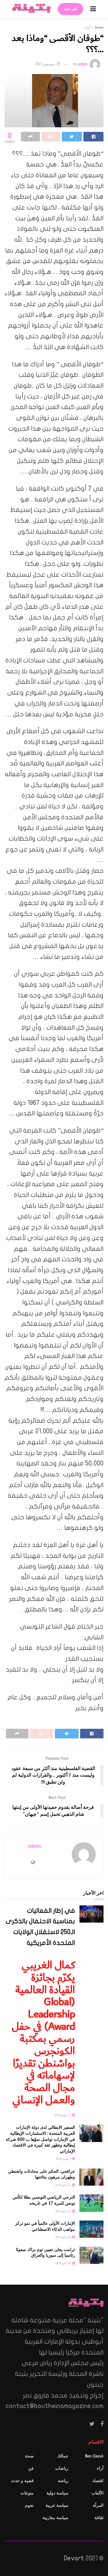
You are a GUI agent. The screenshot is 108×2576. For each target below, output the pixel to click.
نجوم (29, 2505)
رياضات (62, 2468)
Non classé (94, 2456)
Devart (74, 2558)
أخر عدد (70, 9)
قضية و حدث (22, 2481)
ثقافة (99, 2518)
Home (99, 27)
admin (83, 64)
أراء (87, 27)
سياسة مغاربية (55, 2518)
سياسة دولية (57, 2493)
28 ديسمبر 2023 (48, 64)
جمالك (63, 2456)
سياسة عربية (57, 2505)
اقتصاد (98, 2481)
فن (31, 2468)
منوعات (27, 2493)
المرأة (98, 2505)
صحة (29, 2456)
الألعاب (97, 2493)
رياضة (63, 2481)
